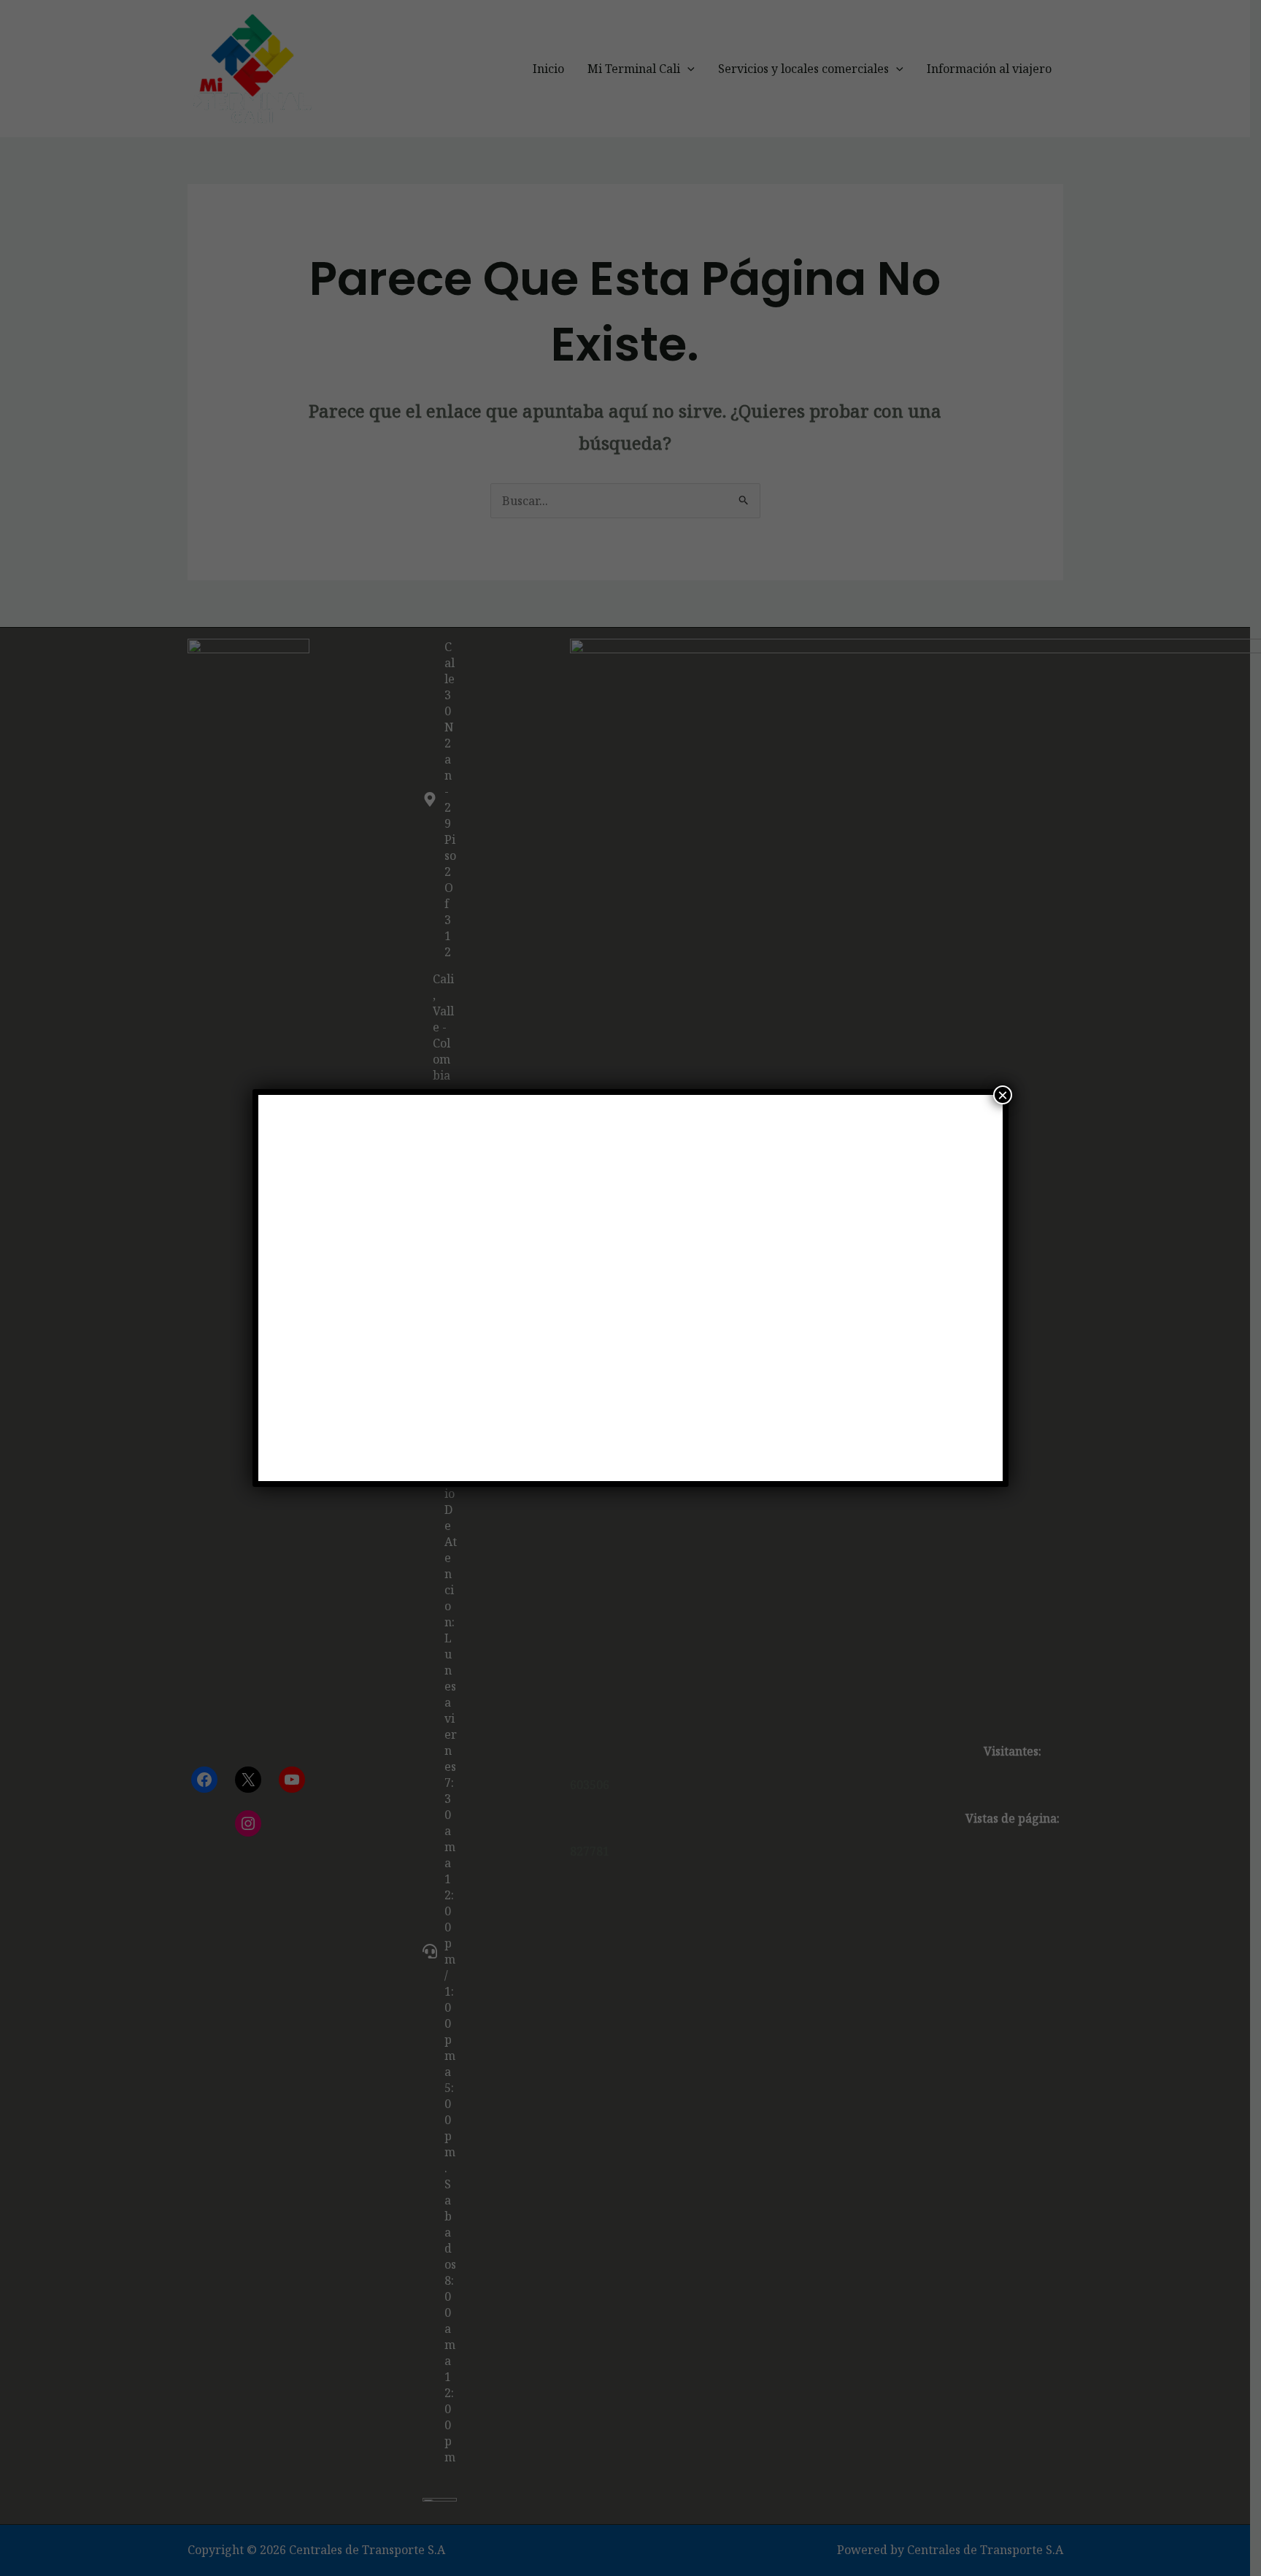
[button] (294, 1288)
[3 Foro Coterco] (631, 1288)
